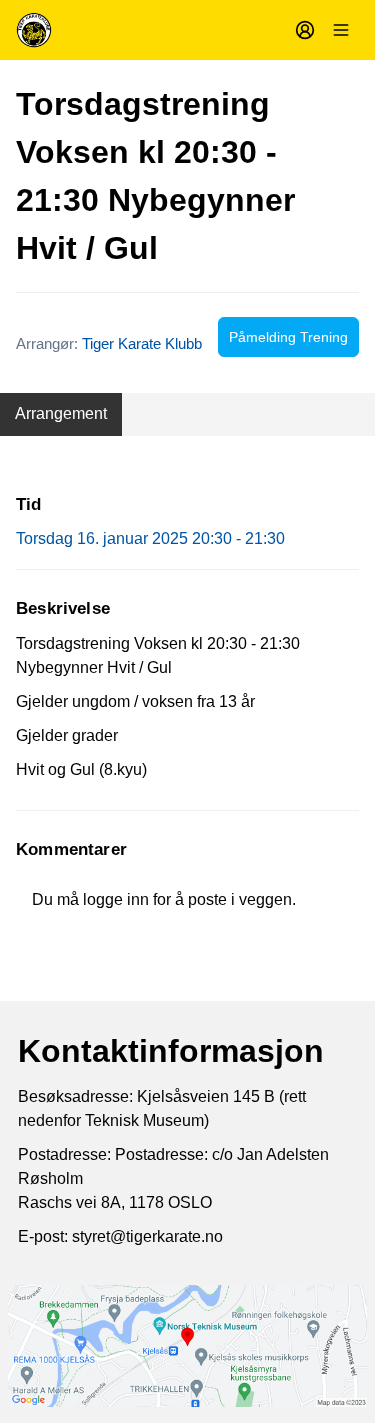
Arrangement (61, 413)
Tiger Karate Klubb (142, 343)
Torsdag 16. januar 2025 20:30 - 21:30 (150, 538)
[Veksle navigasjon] (341, 30)
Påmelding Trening (288, 337)
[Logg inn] (305, 30)
